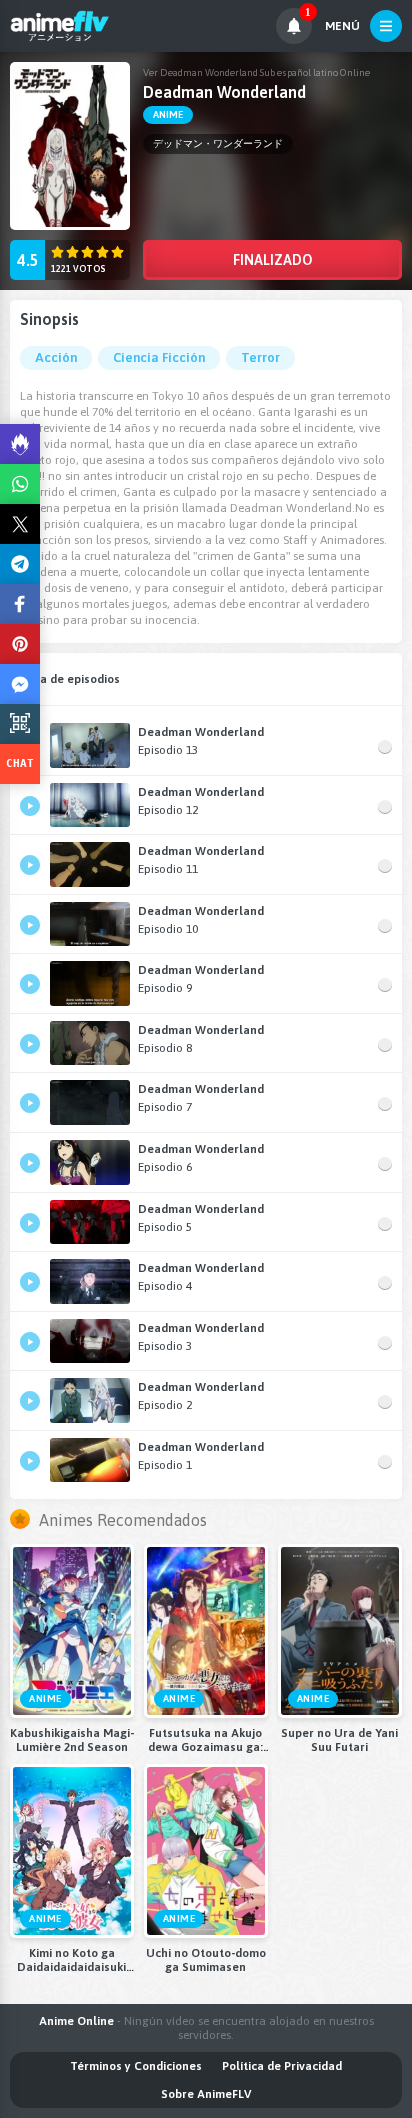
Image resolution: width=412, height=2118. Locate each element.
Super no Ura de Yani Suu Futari (339, 1740)
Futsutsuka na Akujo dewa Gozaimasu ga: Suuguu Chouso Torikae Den (205, 1740)
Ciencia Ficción (159, 357)
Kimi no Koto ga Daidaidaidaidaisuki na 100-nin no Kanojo (72, 1960)
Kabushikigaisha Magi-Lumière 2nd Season (72, 1740)
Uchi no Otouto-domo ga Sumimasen (206, 1960)
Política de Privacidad (282, 2066)
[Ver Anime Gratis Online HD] (59, 26)
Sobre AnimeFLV (206, 2094)
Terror (260, 357)
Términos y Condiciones (136, 2066)
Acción (56, 357)
